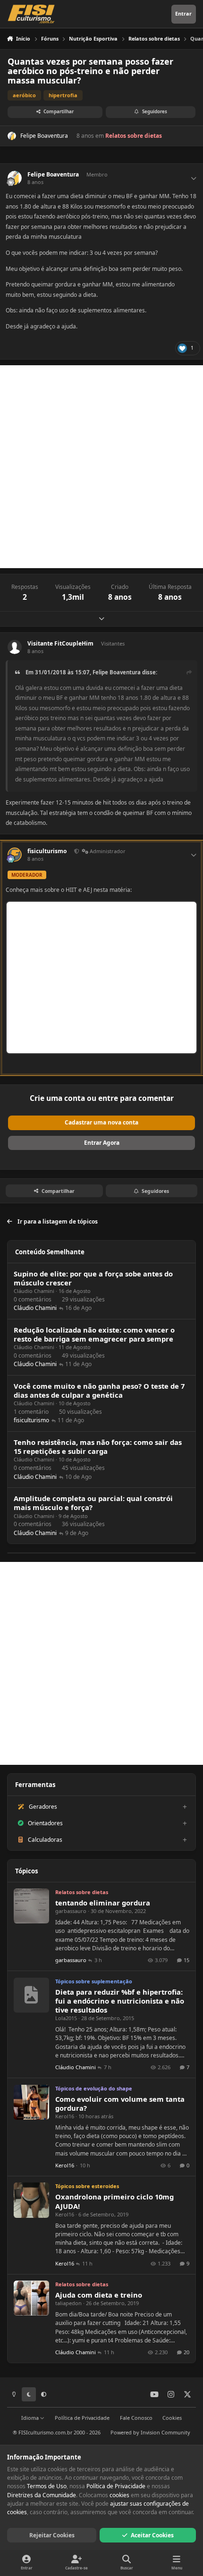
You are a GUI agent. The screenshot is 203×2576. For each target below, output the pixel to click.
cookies (119, 2495)
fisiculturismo (47, 851)
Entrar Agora (102, 1143)
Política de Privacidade (82, 2418)
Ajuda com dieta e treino (99, 2295)
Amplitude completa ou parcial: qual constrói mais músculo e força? (93, 1503)
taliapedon (68, 2303)
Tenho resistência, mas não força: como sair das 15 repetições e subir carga (98, 1447)
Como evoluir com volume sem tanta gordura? (120, 2103)
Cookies (172, 2418)
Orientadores (45, 1823)
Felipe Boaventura (44, 136)
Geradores (43, 1807)
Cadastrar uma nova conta (101, 1122)
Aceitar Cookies (152, 2535)
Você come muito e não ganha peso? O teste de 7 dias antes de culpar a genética (99, 1390)
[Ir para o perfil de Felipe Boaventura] (12, 136)
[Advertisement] (101, 467)
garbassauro (71, 1911)
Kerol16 (65, 2116)
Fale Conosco (136, 2418)
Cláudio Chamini (34, 1291)
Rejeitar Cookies (52, 2535)
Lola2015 (66, 2018)
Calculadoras (45, 1840)
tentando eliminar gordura (103, 1903)
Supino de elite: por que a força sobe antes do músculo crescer (93, 1278)
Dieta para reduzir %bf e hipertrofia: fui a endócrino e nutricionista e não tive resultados (120, 2001)
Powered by (150, 2432)
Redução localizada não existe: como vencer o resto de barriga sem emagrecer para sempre (94, 1334)
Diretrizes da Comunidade (42, 2495)
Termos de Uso (47, 2486)
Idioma (31, 2418)
